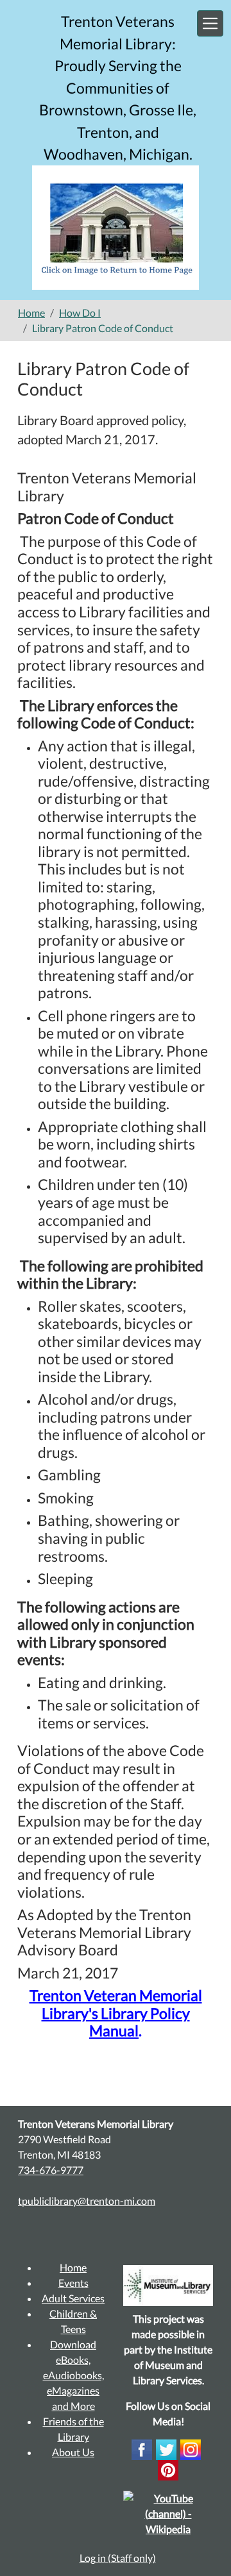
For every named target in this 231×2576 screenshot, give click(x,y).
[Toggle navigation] (210, 23)
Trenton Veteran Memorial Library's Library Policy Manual (116, 2013)
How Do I (80, 313)
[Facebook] (142, 2448)
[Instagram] (191, 2448)
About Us (73, 2452)
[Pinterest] (168, 2469)
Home (31, 313)
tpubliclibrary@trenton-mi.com (87, 2201)
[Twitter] (166, 2448)
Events (73, 2283)
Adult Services (73, 2298)
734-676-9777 (51, 2170)
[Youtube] (168, 2512)
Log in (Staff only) (118, 2558)
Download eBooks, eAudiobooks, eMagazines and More (73, 2375)
